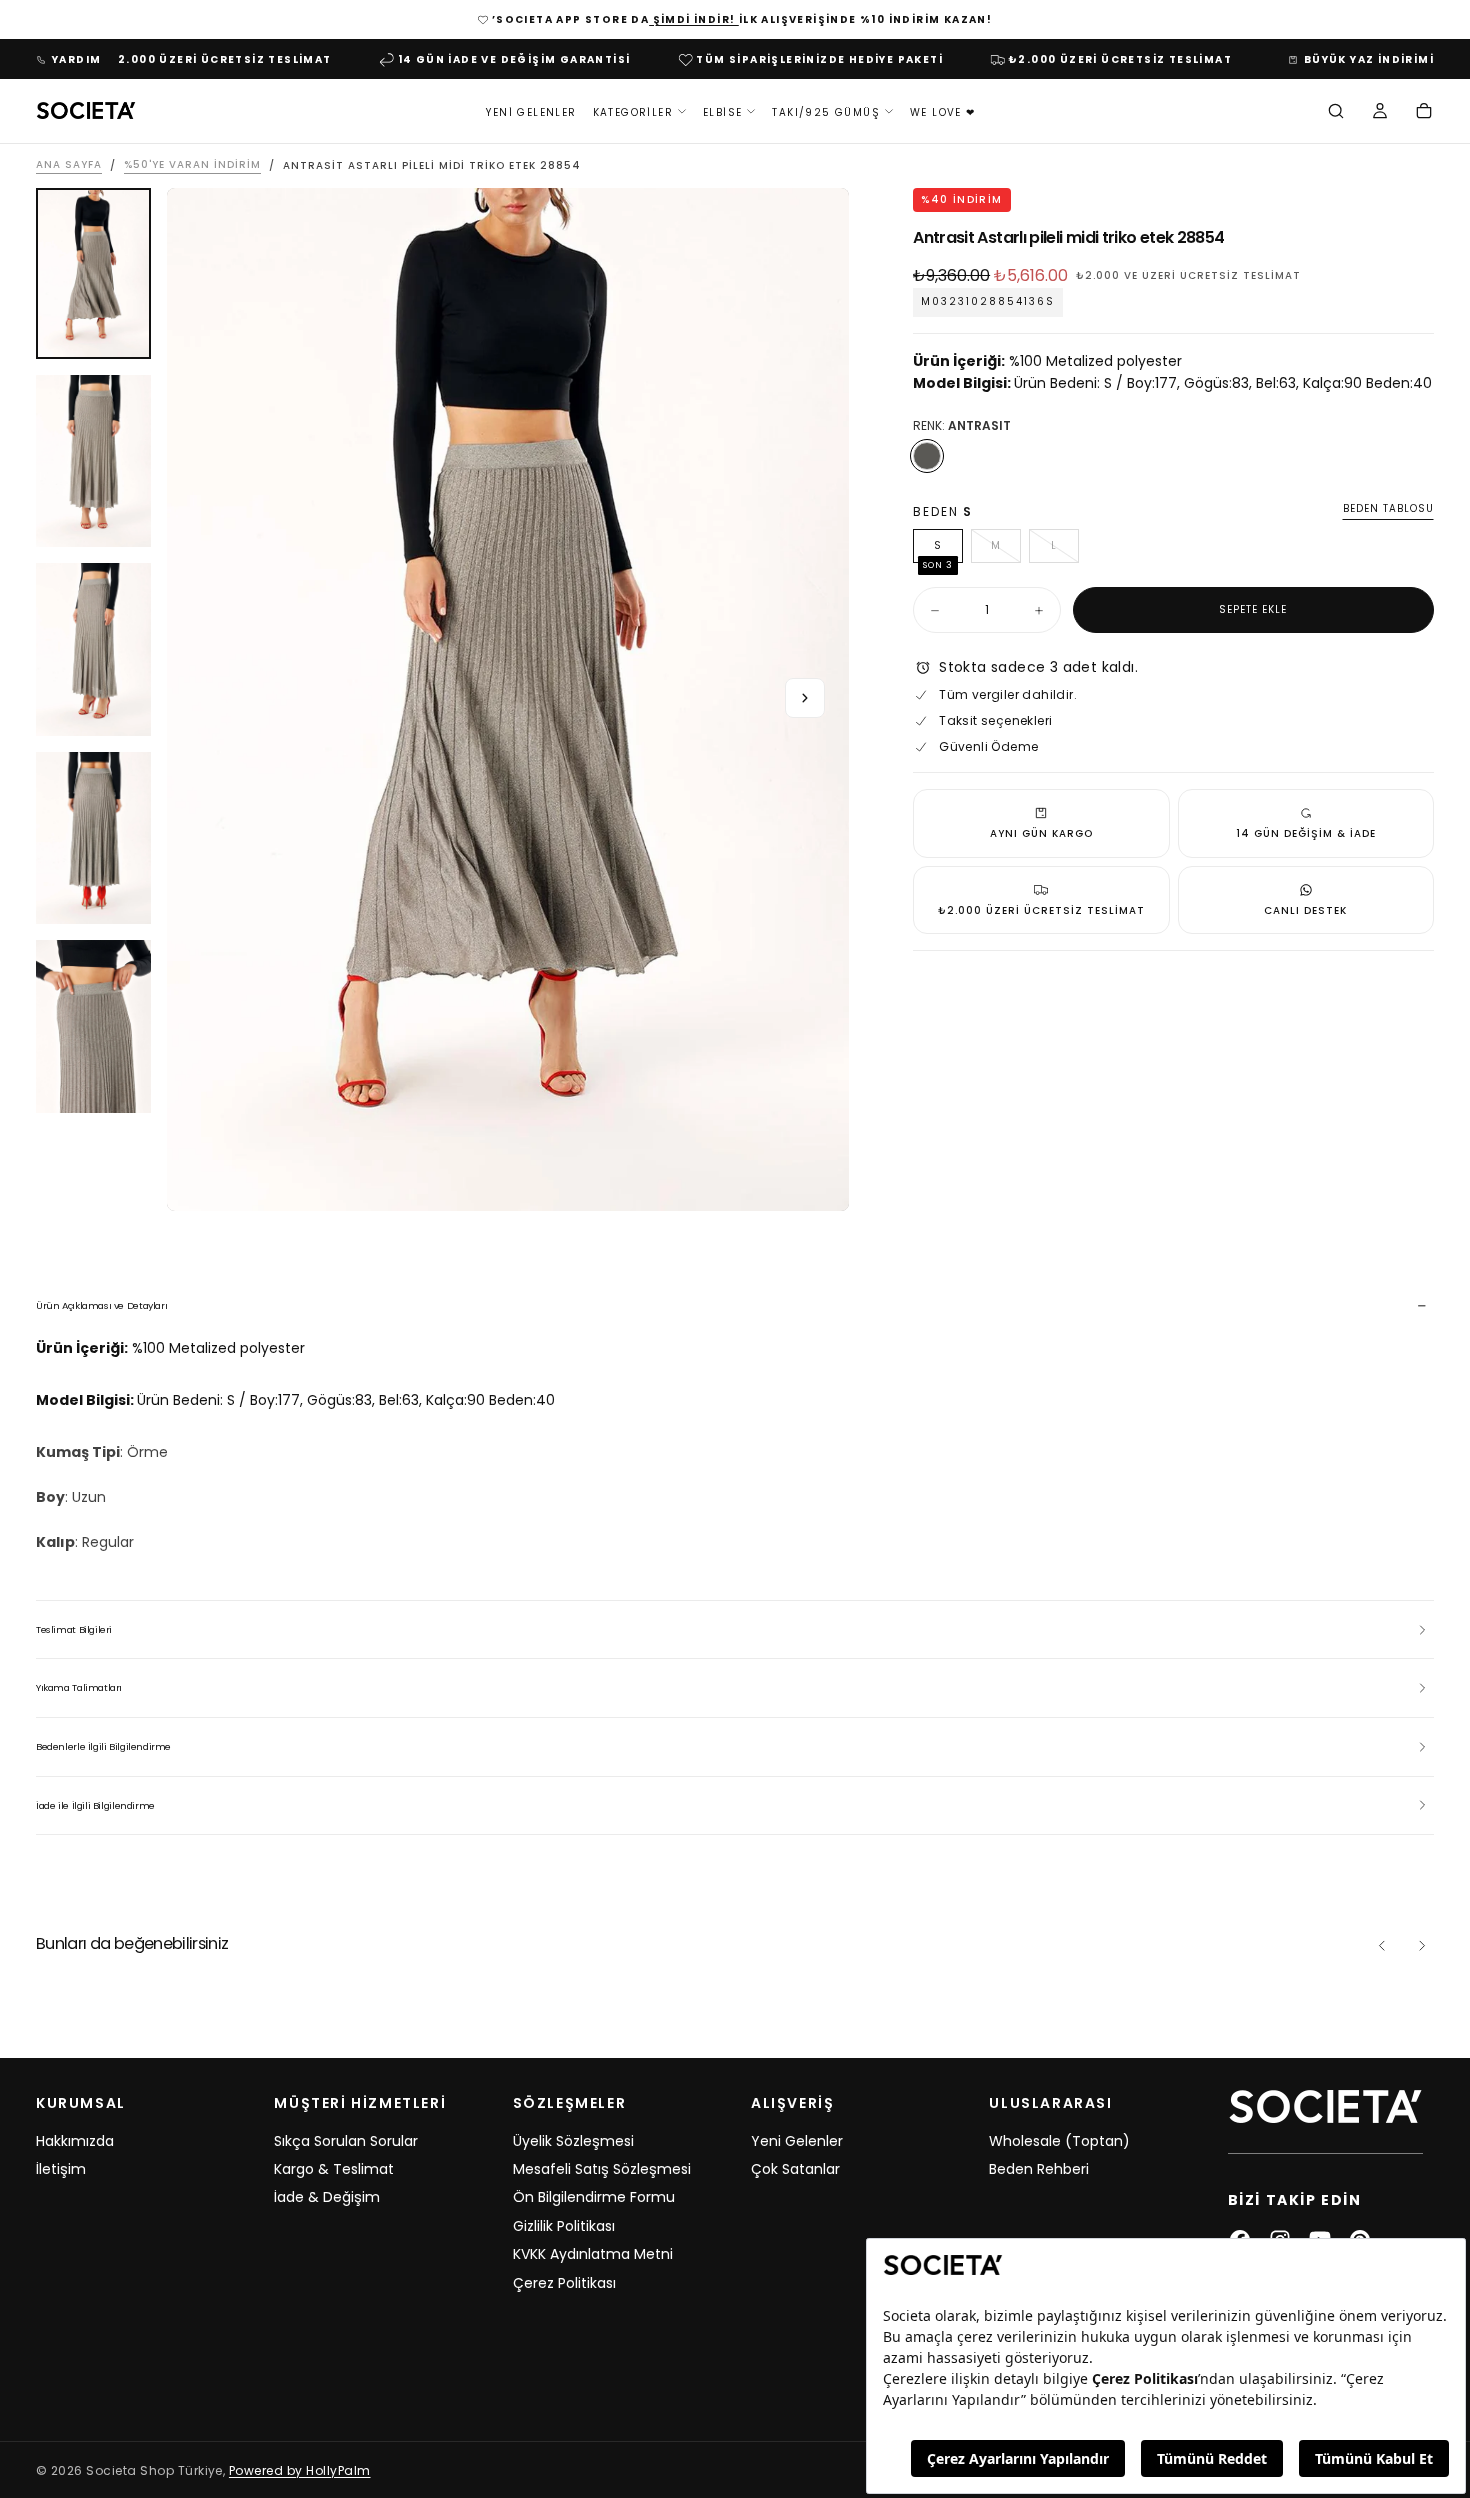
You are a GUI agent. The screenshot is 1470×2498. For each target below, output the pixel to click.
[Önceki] (1382, 1946)
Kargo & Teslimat (334, 2169)
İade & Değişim (327, 2197)
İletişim (61, 2169)
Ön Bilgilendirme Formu (594, 2197)
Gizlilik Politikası (564, 2226)
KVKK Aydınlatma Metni (593, 2254)
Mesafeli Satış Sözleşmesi (602, 2169)
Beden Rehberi (1039, 2169)
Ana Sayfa (69, 165)
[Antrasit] (927, 456)
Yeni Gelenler (531, 111)
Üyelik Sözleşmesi (573, 2141)
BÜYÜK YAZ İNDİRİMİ (1369, 59)
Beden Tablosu (1388, 509)
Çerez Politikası (564, 2283)
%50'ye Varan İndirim (192, 165)
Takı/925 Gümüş (826, 111)
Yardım (76, 59)
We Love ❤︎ (943, 111)
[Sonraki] (1422, 1946)
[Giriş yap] (1380, 113)
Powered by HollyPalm (300, 2470)
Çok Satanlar (795, 2169)
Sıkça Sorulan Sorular (346, 2141)
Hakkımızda (75, 2141)
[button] (1336, 113)
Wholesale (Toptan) (1059, 2141)
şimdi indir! (694, 19)
